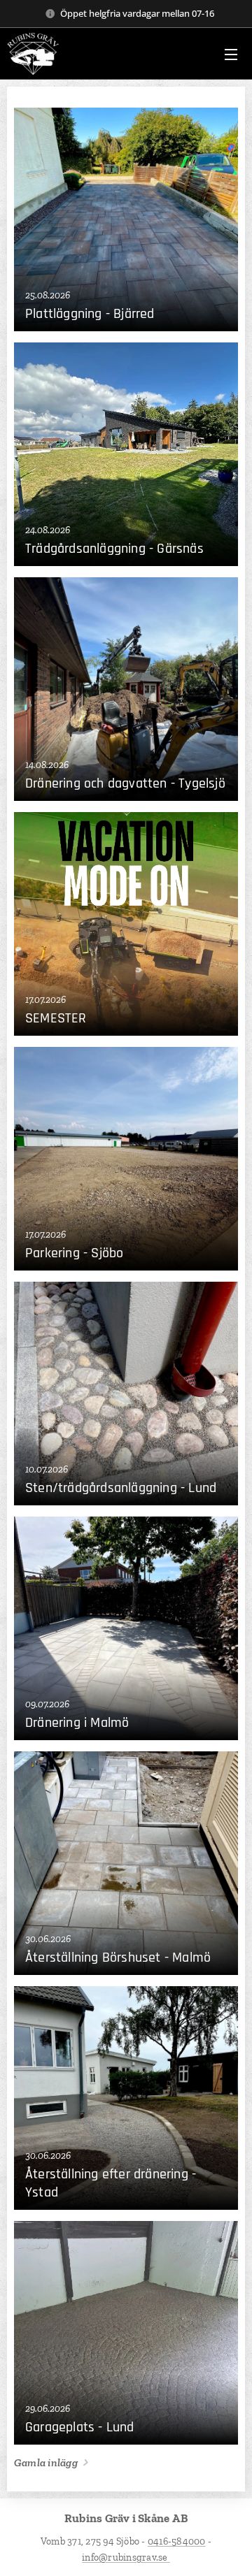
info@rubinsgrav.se (126, 2557)
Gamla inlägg (46, 2462)
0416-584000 (177, 2541)
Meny (231, 54)
